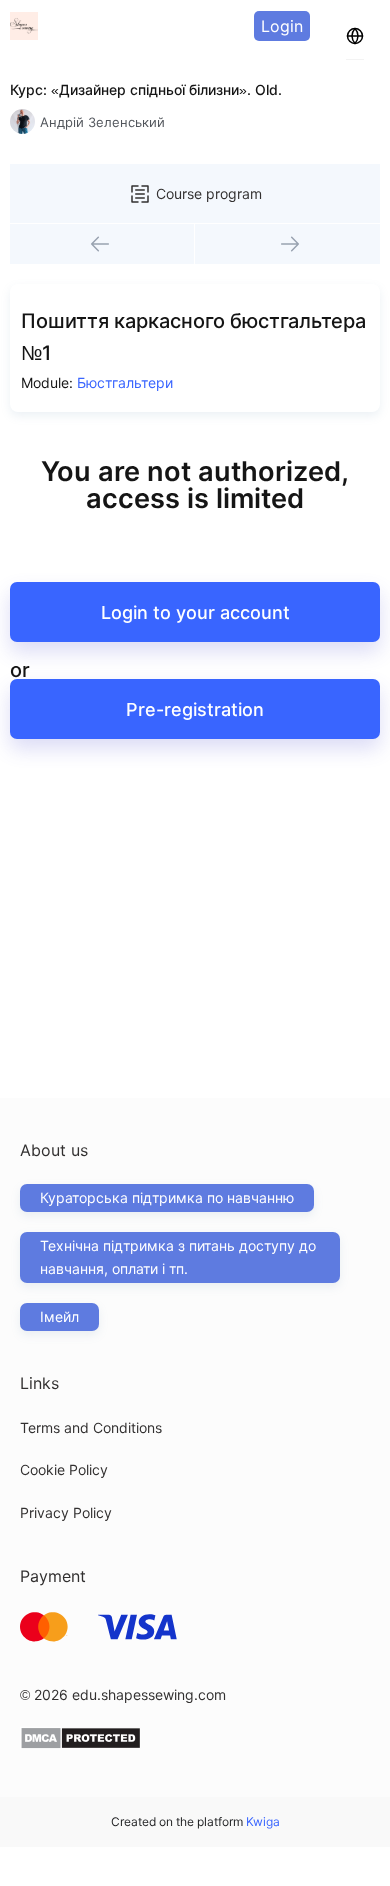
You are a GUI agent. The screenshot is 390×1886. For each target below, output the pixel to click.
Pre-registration (195, 709)
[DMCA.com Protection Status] (80, 1744)
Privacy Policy (66, 1512)
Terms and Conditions (91, 1427)
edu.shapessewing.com (149, 1694)
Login (282, 26)
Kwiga (263, 1821)
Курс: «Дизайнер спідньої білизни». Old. (146, 89)
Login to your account (195, 612)
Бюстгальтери (125, 382)
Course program (209, 193)
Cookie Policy (64, 1469)
